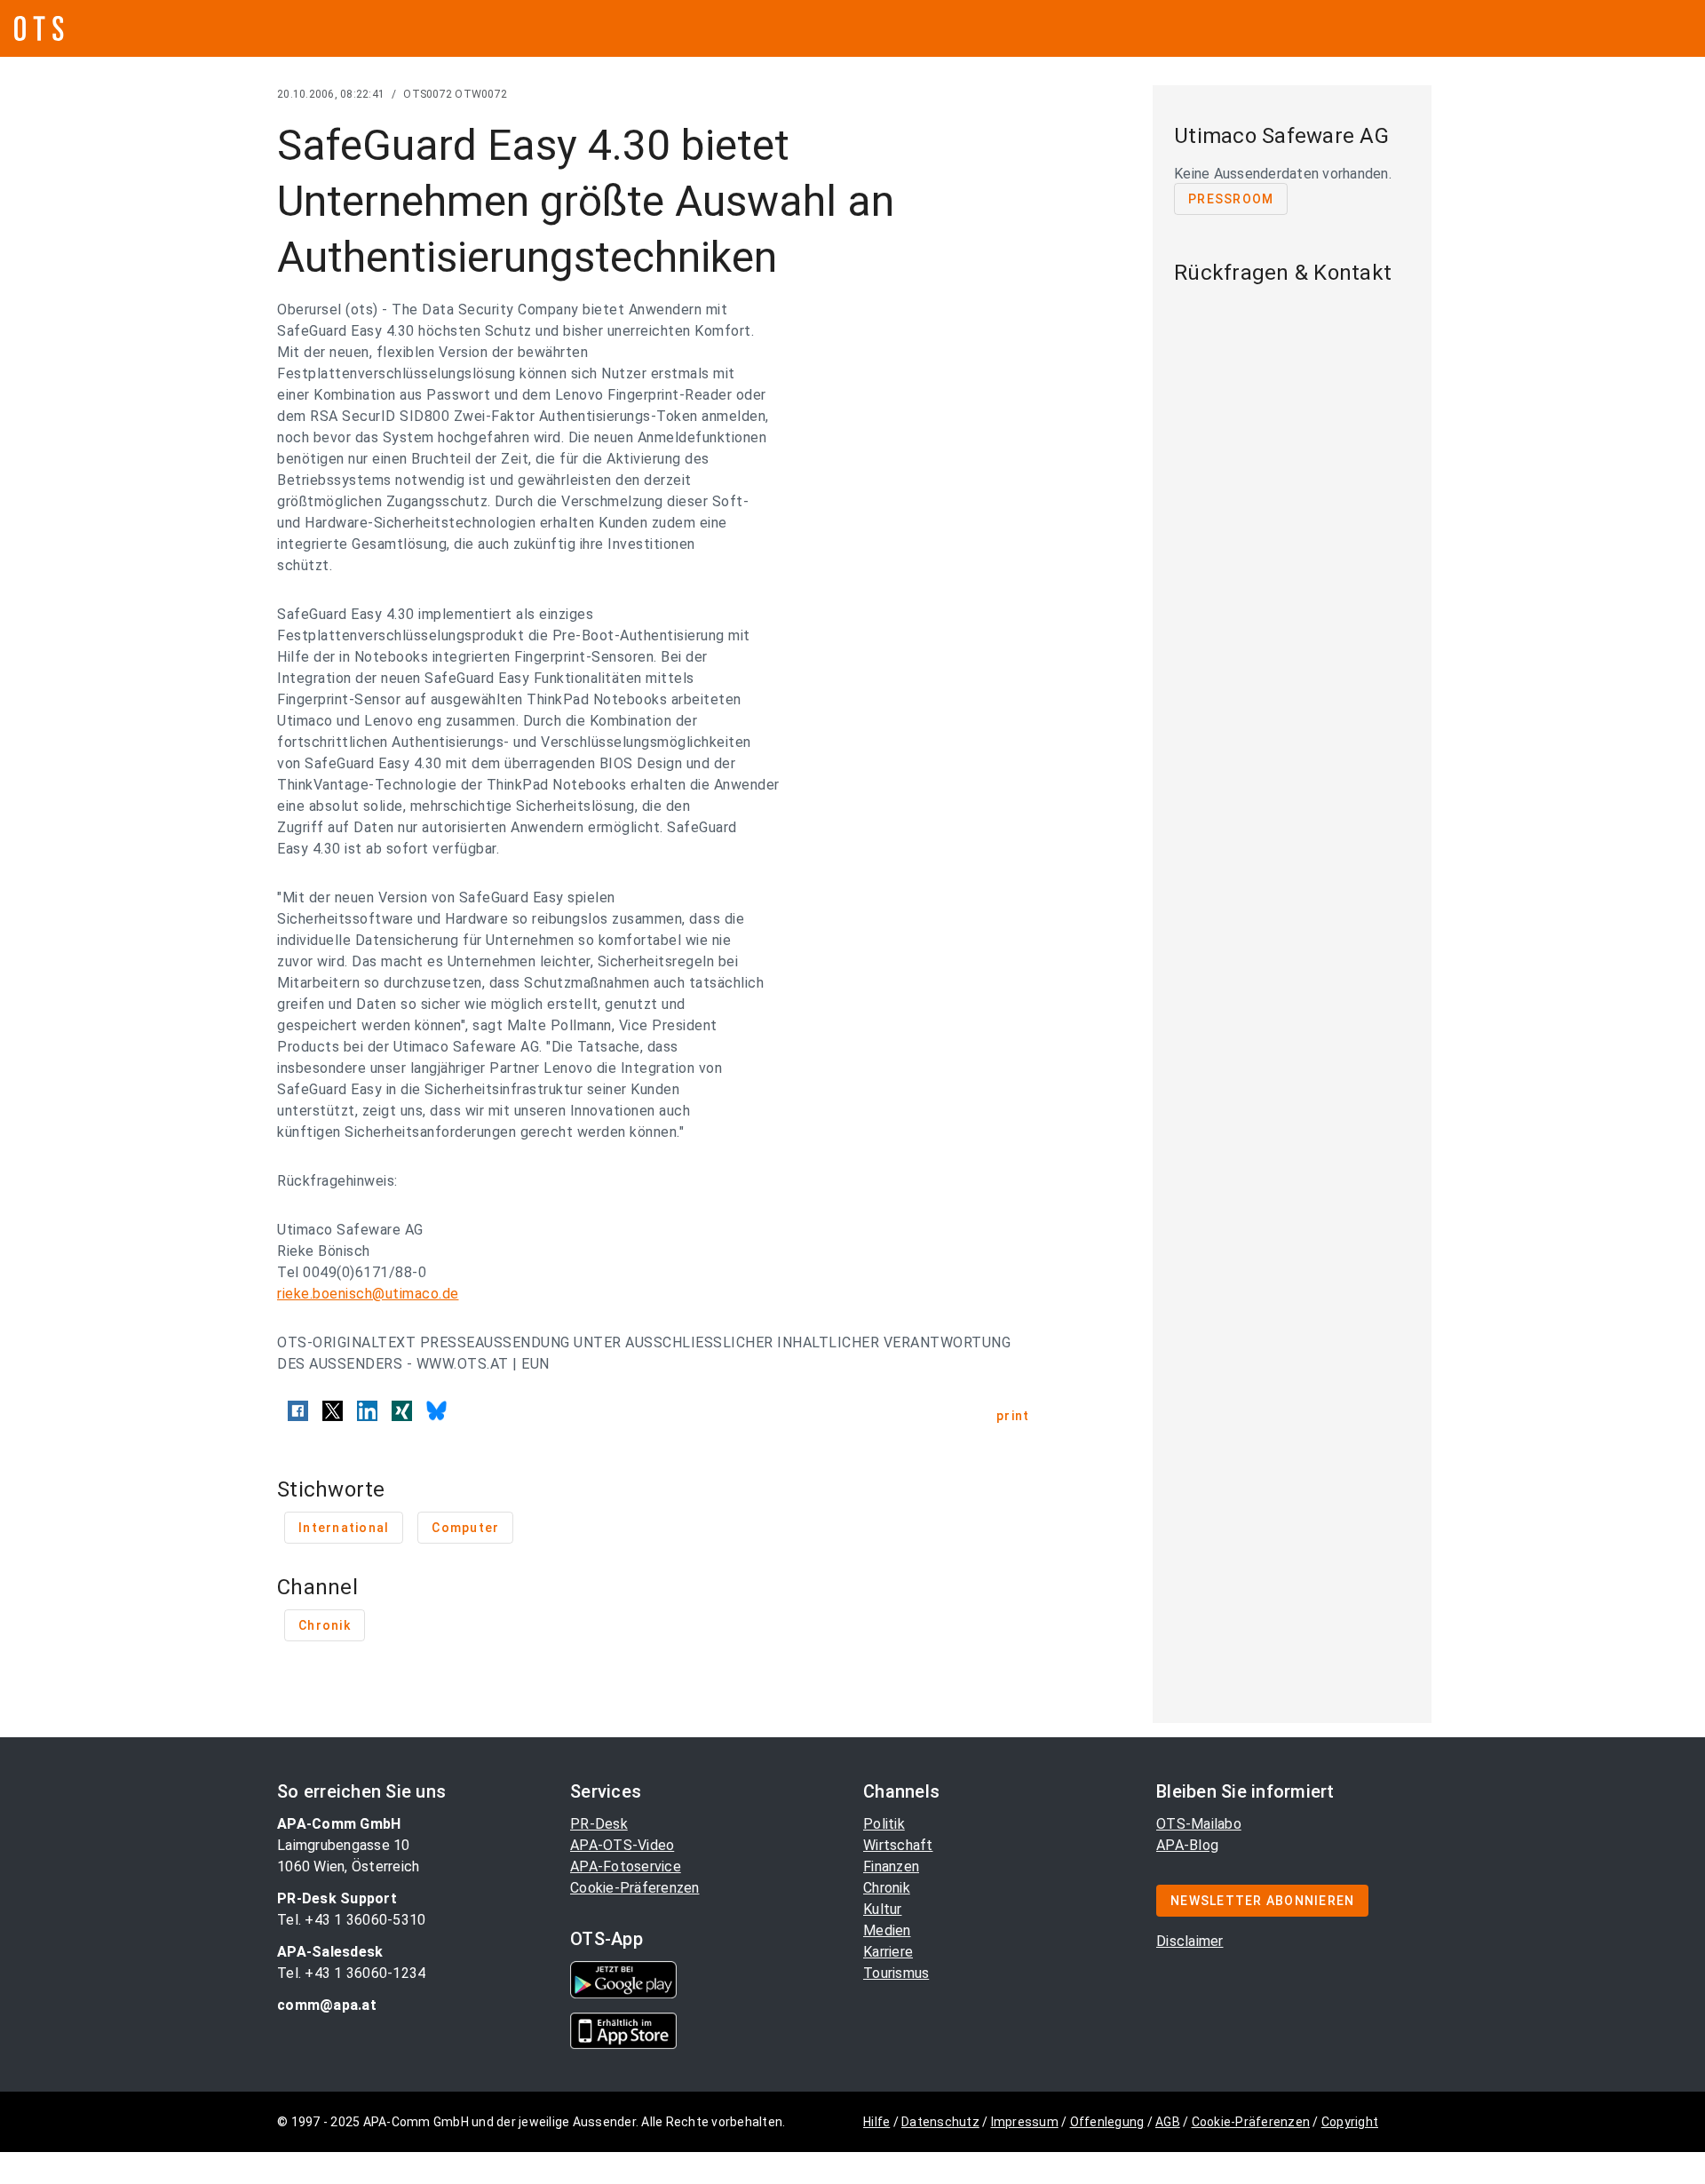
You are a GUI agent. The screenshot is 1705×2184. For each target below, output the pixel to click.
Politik (884, 1824)
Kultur (883, 1909)
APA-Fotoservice (626, 1866)
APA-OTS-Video (622, 1845)
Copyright (1350, 2122)
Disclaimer (1190, 1941)
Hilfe (876, 2122)
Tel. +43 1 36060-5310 (351, 1920)
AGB (1168, 2122)
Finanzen (891, 1866)
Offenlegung (1107, 2122)
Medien (887, 1930)
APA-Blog (1187, 1845)
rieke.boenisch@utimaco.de (368, 1294)
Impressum (1025, 2122)
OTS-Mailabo (1199, 1824)
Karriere (888, 1952)
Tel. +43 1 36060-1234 (351, 1973)
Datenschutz (940, 2122)
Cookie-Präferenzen (635, 1888)
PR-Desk (599, 1824)
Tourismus (896, 1973)
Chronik (887, 1888)
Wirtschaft (898, 1845)
